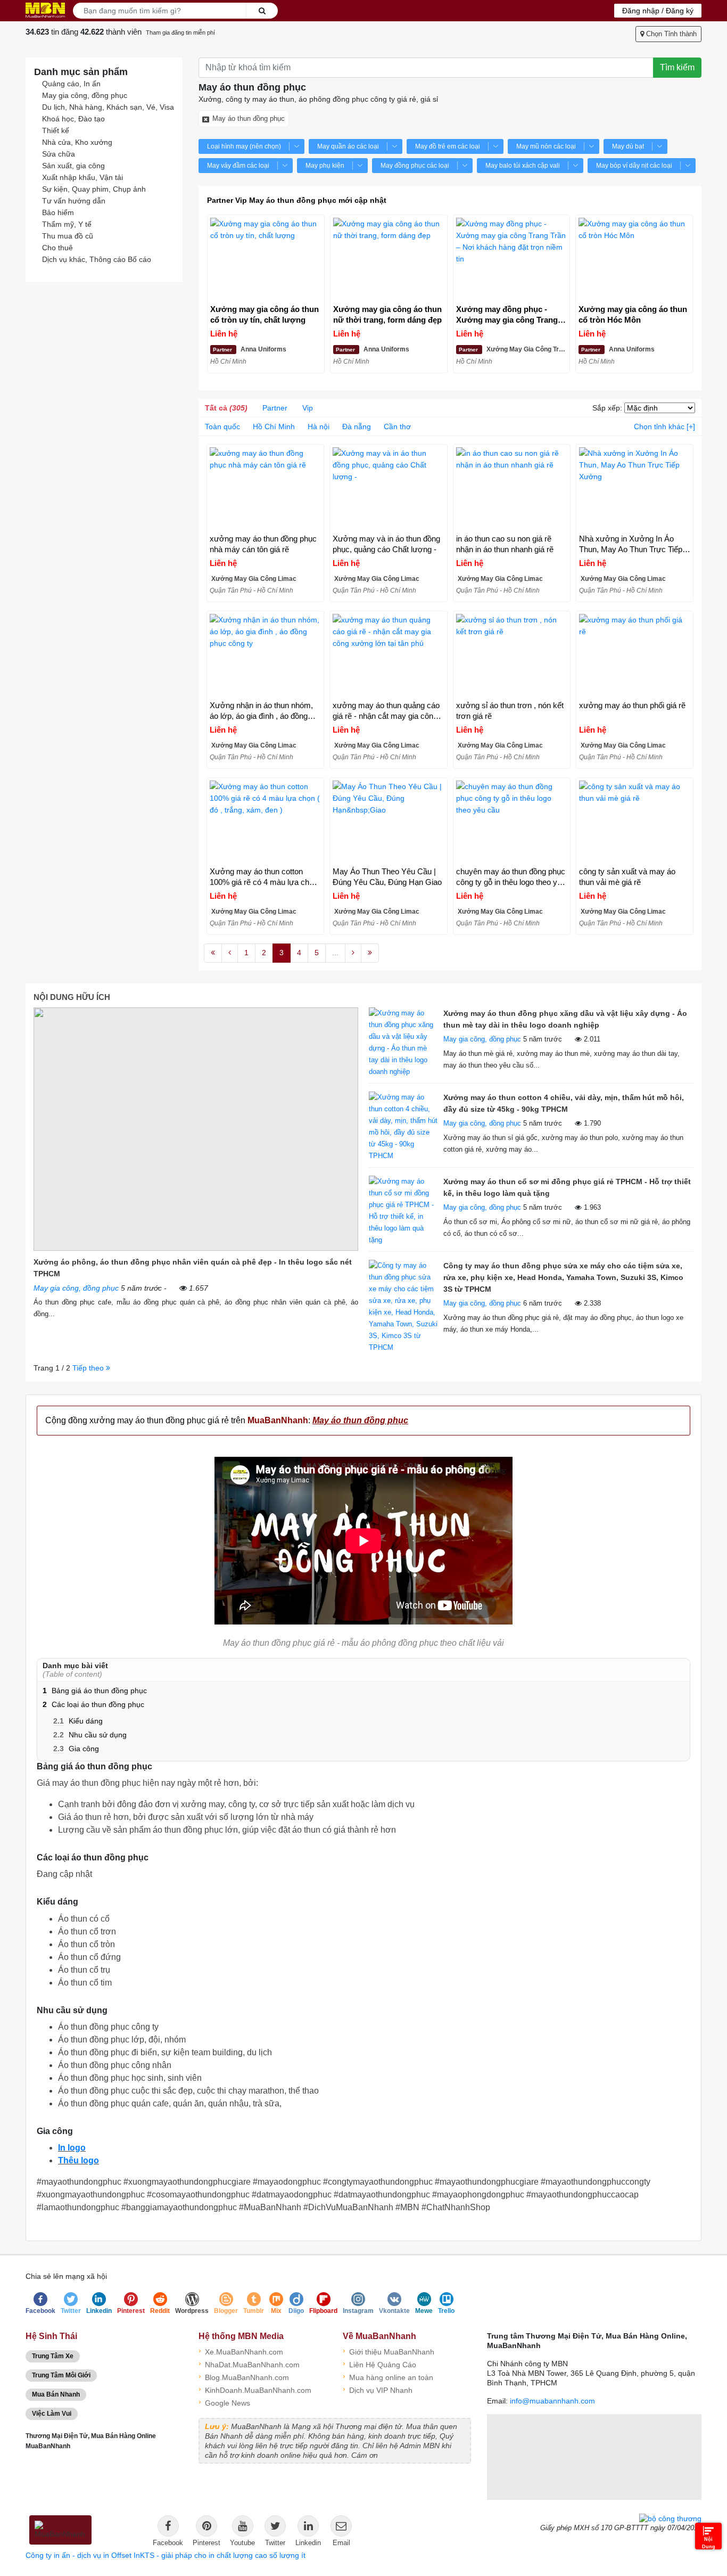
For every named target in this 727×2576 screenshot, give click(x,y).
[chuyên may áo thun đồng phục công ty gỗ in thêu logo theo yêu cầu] (512, 822)
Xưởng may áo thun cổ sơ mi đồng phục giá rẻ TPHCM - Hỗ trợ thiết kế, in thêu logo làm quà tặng (567, 1187)
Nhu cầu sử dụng (90, 1735)
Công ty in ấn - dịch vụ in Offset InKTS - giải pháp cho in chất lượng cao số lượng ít (166, 2555)
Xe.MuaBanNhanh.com (241, 2351)
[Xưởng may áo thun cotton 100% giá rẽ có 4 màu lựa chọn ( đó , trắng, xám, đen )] (265, 822)
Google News (224, 2402)
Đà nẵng (357, 426)
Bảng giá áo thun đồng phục (95, 1691)
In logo (72, 2148)
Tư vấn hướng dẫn (74, 201)
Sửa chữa (59, 154)
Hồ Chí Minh (274, 426)
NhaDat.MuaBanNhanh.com (249, 2364)
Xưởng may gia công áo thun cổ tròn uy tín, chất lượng (265, 314)
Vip (308, 408)
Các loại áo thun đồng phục (93, 1704)
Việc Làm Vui (52, 2414)
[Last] (370, 953)
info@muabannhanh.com (552, 2401)
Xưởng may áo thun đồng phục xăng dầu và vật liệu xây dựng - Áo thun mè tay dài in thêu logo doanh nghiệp (565, 1019)
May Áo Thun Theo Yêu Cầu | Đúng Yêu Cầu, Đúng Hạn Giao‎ (387, 877)
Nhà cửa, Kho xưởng (77, 142)
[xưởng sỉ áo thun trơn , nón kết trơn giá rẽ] (512, 656)
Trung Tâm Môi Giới (61, 2375)
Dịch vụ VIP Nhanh (378, 2389)
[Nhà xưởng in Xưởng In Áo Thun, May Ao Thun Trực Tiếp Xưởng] (635, 489)
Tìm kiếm (677, 67)
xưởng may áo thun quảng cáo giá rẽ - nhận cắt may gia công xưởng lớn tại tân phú (386, 711)
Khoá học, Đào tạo (73, 119)
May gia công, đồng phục (85, 95)
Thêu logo (79, 2160)
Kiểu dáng (78, 1721)
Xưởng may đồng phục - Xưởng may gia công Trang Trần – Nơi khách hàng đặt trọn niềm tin (507, 315)
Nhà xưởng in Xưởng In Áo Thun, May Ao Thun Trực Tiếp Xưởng (631, 544)
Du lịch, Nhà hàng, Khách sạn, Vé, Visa (108, 107)
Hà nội (319, 426)
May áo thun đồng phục (249, 118)
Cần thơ (397, 426)
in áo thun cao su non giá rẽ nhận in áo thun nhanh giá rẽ (505, 544)
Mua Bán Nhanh (56, 2394)
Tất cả (226, 408)
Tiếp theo (89, 1368)
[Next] (353, 953)
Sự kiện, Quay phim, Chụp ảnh (94, 189)
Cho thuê (57, 248)
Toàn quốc (222, 426)
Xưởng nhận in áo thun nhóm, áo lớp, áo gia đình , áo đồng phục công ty (261, 711)
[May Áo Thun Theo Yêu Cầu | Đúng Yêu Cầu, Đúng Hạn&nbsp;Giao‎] (388, 822)
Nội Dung (709, 2543)
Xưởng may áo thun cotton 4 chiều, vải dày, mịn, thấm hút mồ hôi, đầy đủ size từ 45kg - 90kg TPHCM (564, 1103)
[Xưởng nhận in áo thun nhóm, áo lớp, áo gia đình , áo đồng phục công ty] (265, 656)
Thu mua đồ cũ (68, 236)
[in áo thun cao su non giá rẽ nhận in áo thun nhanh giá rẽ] (512, 489)
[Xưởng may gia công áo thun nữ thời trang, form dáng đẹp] (389, 260)
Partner (275, 408)
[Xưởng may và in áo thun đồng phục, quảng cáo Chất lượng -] (388, 489)
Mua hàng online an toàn (388, 2377)
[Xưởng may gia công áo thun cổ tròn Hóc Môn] (634, 260)
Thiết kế (56, 130)
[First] (213, 953)
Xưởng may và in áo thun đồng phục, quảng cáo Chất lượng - (386, 544)
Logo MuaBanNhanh (45, 10)
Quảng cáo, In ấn (71, 84)
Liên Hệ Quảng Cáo (379, 2364)
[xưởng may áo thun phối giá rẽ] (635, 656)
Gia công (76, 1749)
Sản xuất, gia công (73, 166)
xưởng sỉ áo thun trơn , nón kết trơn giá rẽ (510, 711)
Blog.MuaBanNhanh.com (244, 2377)
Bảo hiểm (58, 212)
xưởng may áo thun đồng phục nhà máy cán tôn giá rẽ (263, 544)
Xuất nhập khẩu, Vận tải (82, 177)
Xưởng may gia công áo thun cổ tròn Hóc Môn (633, 314)
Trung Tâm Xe (53, 2356)
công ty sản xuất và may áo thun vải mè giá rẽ (627, 877)
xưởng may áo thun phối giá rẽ (632, 705)
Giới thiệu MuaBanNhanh (389, 2351)
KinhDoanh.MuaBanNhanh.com (255, 2389)
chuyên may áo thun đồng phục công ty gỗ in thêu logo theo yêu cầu (511, 877)
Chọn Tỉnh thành (670, 34)
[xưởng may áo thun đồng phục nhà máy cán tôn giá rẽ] (265, 489)
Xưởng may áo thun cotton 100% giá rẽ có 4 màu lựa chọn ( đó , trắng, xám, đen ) (264, 877)
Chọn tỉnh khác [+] (664, 426)
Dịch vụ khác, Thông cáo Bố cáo (97, 259)
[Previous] (230, 953)
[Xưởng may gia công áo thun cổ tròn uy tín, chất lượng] (266, 260)
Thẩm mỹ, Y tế (67, 224)
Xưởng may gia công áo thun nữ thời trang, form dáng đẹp (387, 314)
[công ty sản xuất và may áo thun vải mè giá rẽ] (635, 822)
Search (262, 11)
